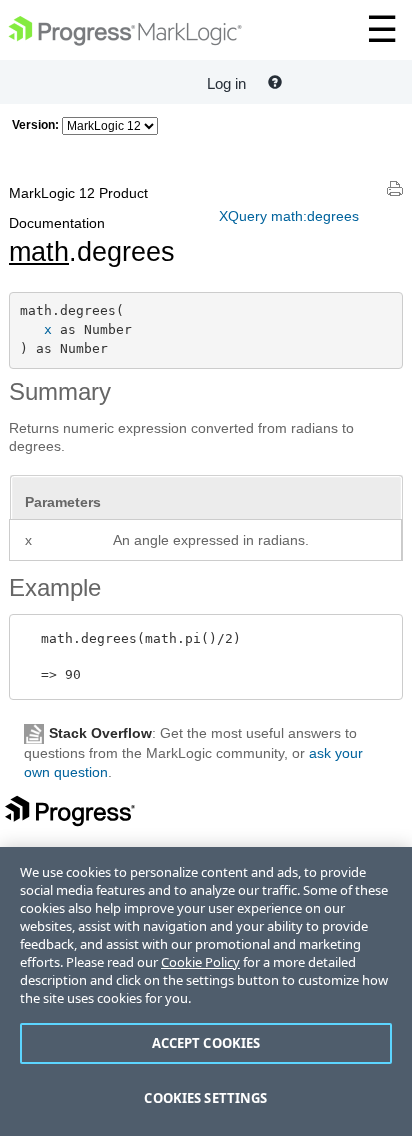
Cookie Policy (200, 962)
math (39, 252)
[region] (206, 991)
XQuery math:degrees (289, 216)
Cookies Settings (205, 1098)
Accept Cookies (206, 1043)
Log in (226, 83)
